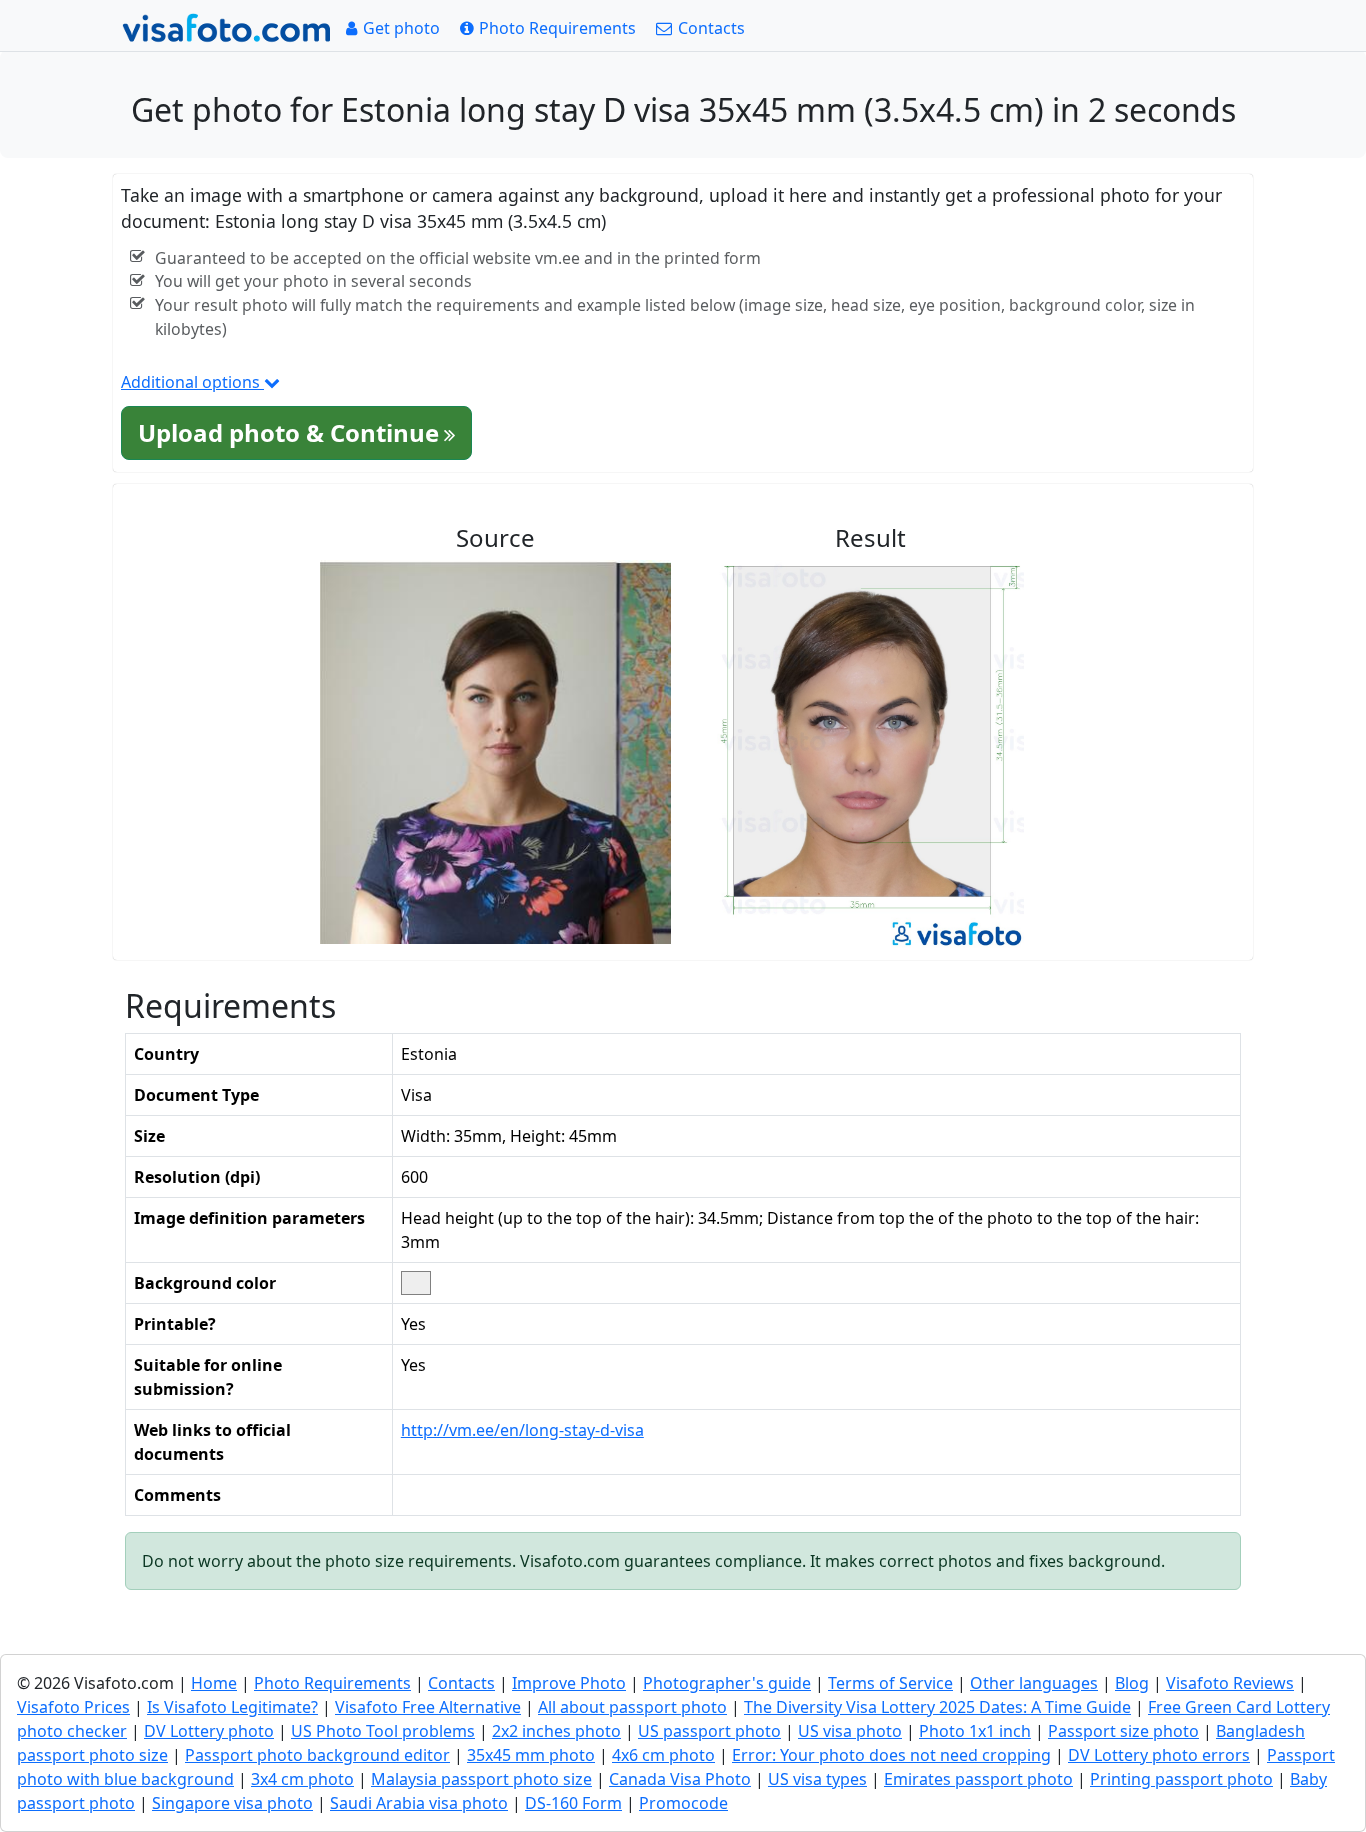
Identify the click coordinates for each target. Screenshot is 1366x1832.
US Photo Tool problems (383, 1731)
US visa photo (850, 1731)
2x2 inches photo (556, 1731)
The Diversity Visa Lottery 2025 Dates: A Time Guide (937, 1707)
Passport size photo (1123, 1731)
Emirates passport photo (978, 1779)
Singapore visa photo (232, 1803)
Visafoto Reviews (1230, 1683)
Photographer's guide (727, 1683)
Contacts (461, 1683)
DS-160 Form (573, 1803)
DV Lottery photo (209, 1731)
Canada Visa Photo (680, 1779)
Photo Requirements (332, 1683)
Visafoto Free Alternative (428, 1707)
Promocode (683, 1803)
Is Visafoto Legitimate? (232, 1707)
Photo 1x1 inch (975, 1731)
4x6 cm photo (663, 1755)
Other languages (1034, 1683)
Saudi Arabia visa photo (419, 1803)
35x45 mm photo (531, 1755)
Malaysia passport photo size (481, 1779)
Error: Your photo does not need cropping (891, 1755)
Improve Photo (569, 1683)
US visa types (817, 1779)
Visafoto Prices (73, 1707)
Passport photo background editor (317, 1755)
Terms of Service (890, 1683)
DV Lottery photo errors (1159, 1755)
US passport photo (709, 1731)
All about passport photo (632, 1707)
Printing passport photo (1181, 1779)
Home (214, 1683)
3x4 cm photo (302, 1779)
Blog (1132, 1683)
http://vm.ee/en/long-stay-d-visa (522, 1430)
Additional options (192, 382)
